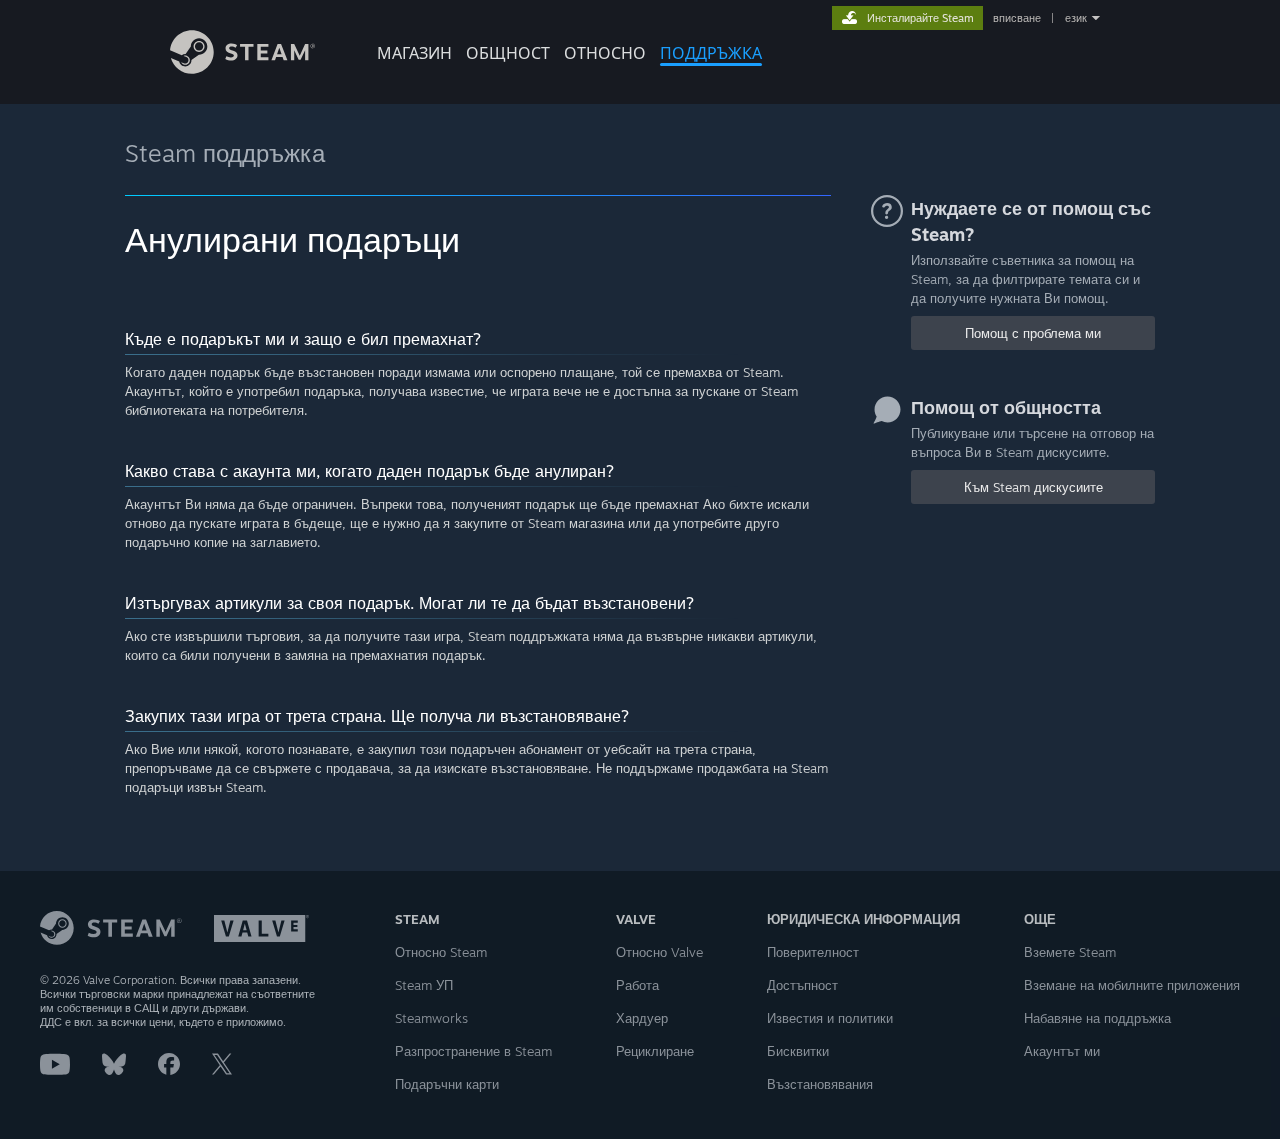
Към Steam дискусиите (1033, 487)
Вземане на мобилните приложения (1132, 985)
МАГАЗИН (414, 53)
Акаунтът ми (1062, 1051)
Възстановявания (820, 1084)
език (1076, 18)
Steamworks (431, 1018)
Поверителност (813, 952)
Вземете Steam (1070, 952)
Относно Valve (659, 952)
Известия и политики (830, 1018)
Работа (637, 985)
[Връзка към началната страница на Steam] (242, 68)
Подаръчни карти (447, 1084)
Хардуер (642, 1018)
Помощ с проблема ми (1033, 333)
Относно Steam (441, 952)
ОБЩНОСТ (508, 53)
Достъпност (802, 985)
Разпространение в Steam (473, 1051)
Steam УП (424, 985)
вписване (1017, 18)
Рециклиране (655, 1051)
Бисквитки (798, 1051)
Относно (605, 53)
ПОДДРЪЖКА (711, 53)
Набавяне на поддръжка (1097, 1018)
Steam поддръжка (225, 153)
